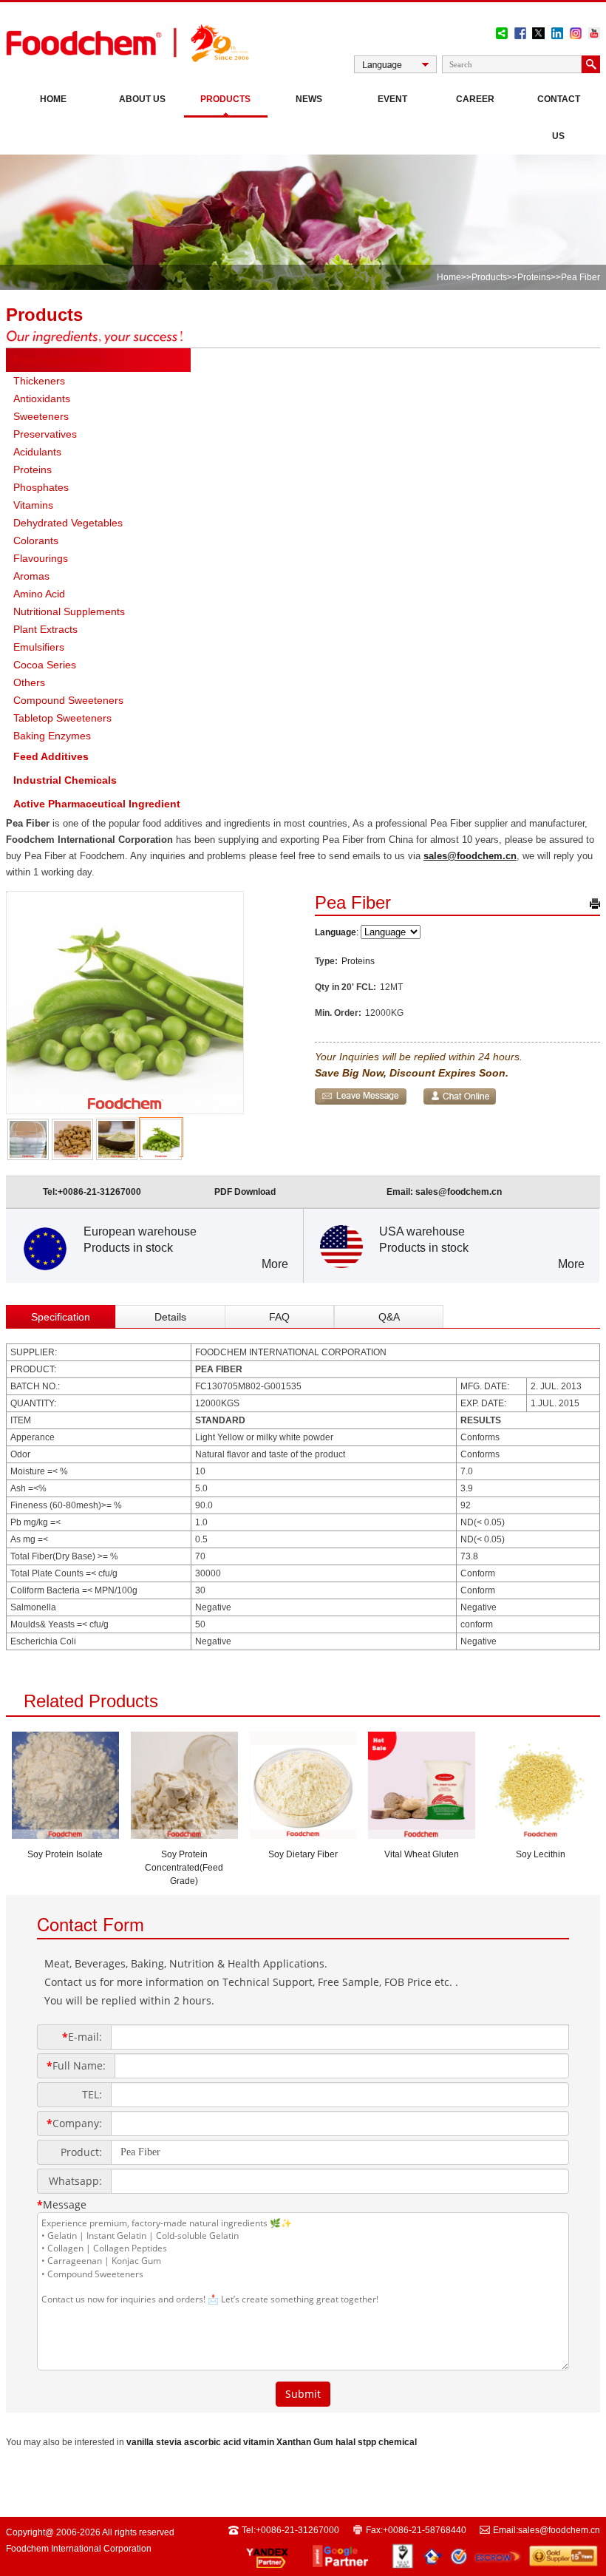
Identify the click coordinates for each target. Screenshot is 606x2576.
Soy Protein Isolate (65, 1854)
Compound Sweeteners (68, 700)
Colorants (36, 540)
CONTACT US (559, 118)
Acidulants (37, 452)
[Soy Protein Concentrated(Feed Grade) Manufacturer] (184, 1834)
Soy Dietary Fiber (303, 1854)
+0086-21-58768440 (425, 2530)
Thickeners (39, 381)
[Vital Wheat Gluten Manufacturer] (422, 1834)
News (309, 99)
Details (170, 1317)
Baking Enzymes (52, 736)
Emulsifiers (39, 647)
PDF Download (245, 1192)
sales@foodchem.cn (470, 856)
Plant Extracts (45, 629)
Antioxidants (42, 399)
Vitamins (33, 505)
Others (29, 682)
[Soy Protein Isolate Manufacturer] (65, 1834)
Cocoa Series (45, 665)
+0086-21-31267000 (99, 1192)
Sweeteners (41, 416)
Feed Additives (51, 756)
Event (392, 99)
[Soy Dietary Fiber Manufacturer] (303, 1834)
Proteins (534, 277)
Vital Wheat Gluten (422, 1854)
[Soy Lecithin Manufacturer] (541, 1834)
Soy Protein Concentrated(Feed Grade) (184, 1868)
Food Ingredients (57, 360)
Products (225, 99)
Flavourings (41, 558)
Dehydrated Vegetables (68, 523)
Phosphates (41, 487)
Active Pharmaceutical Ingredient (97, 804)
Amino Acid (39, 594)
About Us (142, 99)
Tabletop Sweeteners (62, 718)
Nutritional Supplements (69, 611)
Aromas (31, 576)
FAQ (279, 1317)
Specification (61, 1317)
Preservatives (45, 434)
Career (475, 99)
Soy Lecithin (541, 1854)
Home (53, 99)
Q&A (389, 1317)
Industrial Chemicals (65, 780)
